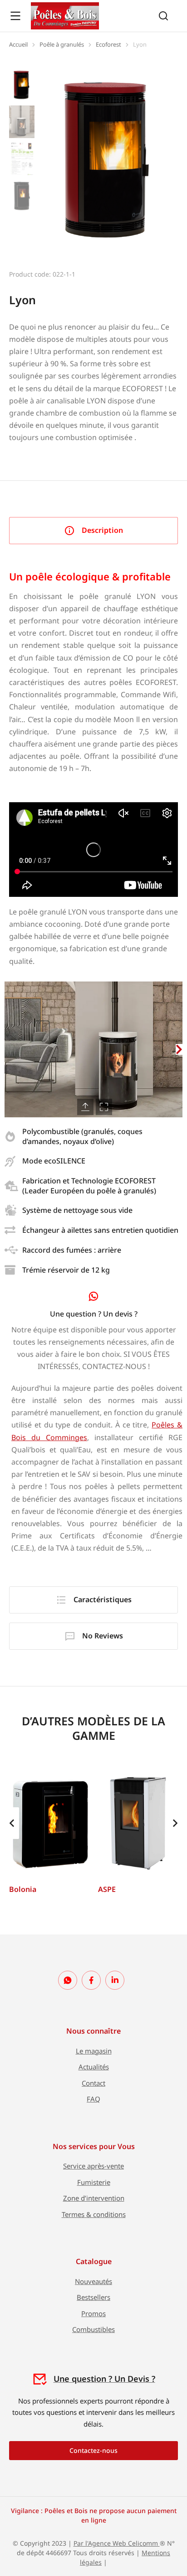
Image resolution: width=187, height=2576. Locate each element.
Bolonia (23, 1889)
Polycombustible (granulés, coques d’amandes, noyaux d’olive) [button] (82, 1136)
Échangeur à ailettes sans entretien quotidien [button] (100, 1230)
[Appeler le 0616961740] (68, 1980)
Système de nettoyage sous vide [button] (77, 1210)
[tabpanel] (93, 1061)
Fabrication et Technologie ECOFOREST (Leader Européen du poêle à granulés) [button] (89, 1186)
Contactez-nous (93, 2450)
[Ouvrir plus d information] (15, 16)
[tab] (93, 531)
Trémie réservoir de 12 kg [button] (66, 1270)
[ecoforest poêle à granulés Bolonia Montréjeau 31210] (49, 1823)
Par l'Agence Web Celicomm (117, 2543)
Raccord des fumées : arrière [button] (72, 1250)
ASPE (107, 1889)
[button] (8, 1049)
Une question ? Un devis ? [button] (94, 1314)
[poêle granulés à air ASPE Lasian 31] (138, 1823)
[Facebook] (91, 1980)
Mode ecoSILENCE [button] (54, 1161)
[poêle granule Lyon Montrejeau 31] (108, 159)
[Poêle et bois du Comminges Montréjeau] (65, 16)
